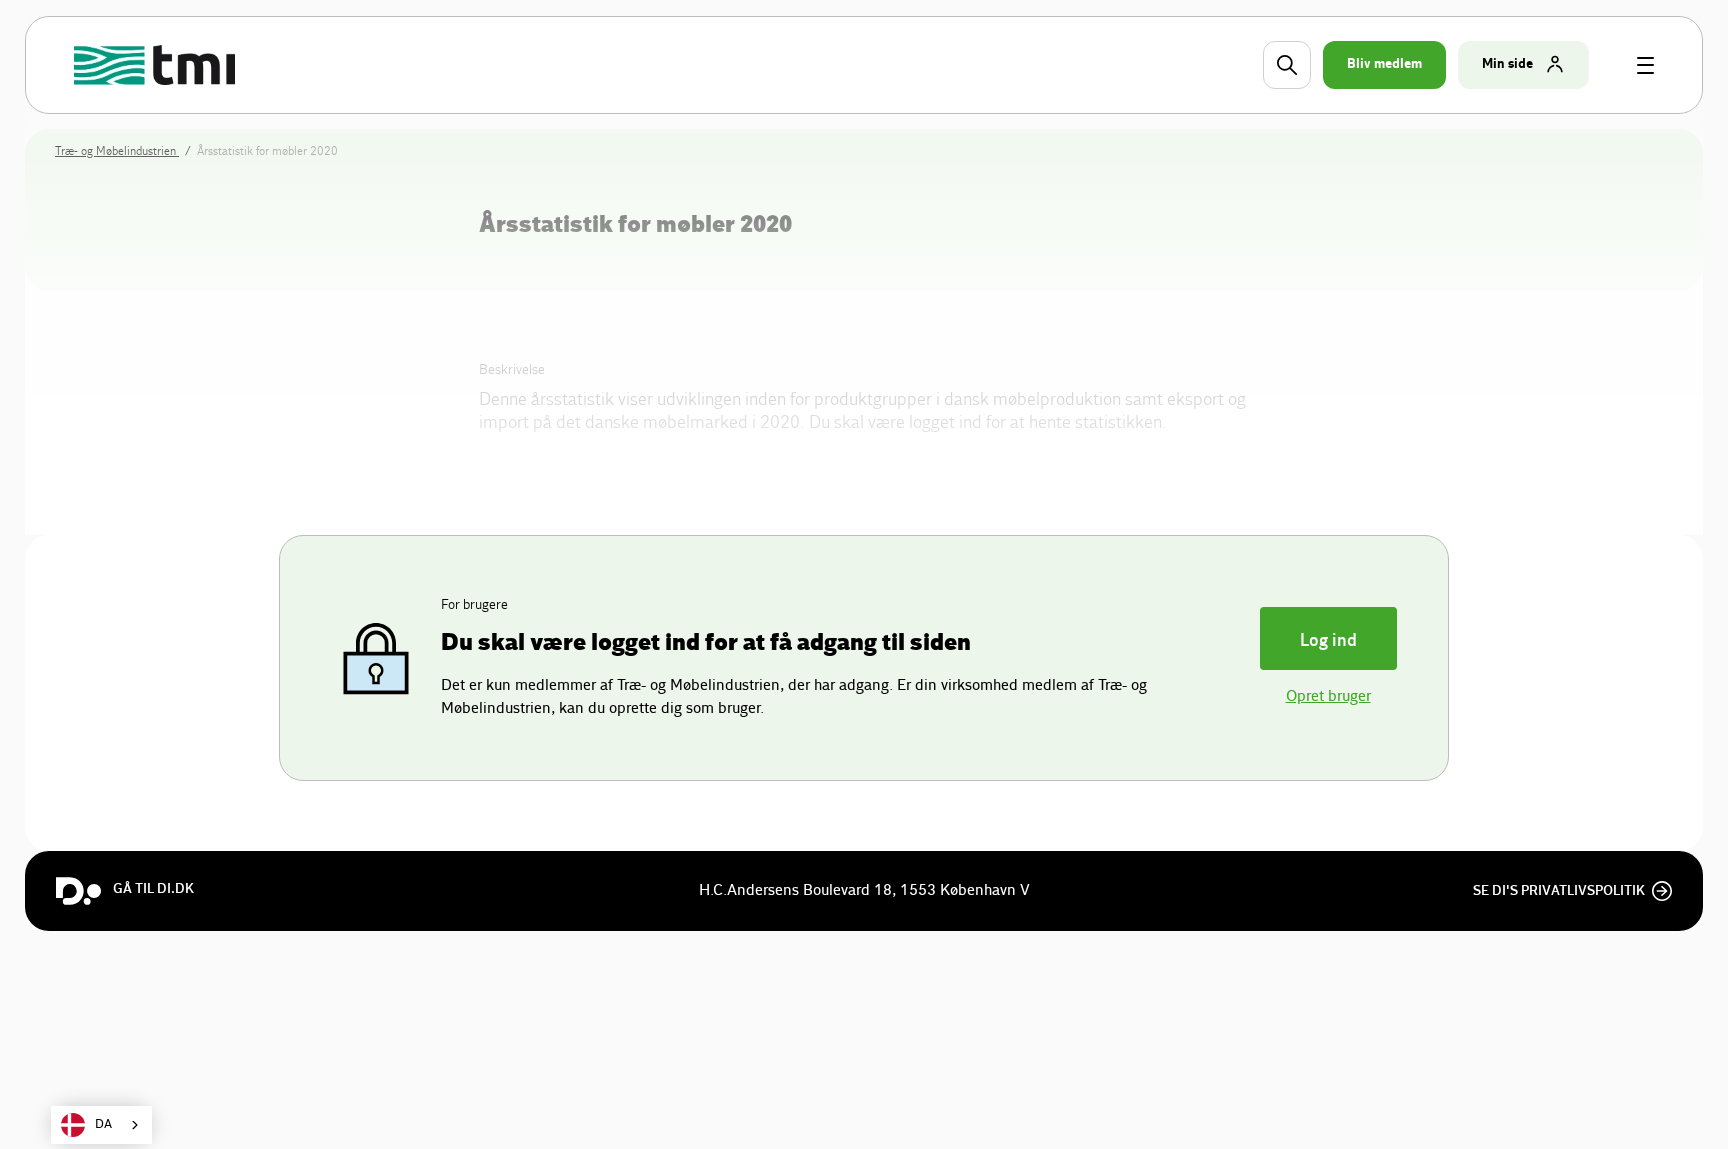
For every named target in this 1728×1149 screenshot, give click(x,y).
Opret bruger (1328, 696)
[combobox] (101, 1125)
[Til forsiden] (157, 65)
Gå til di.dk (153, 889)
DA (103, 1124)
